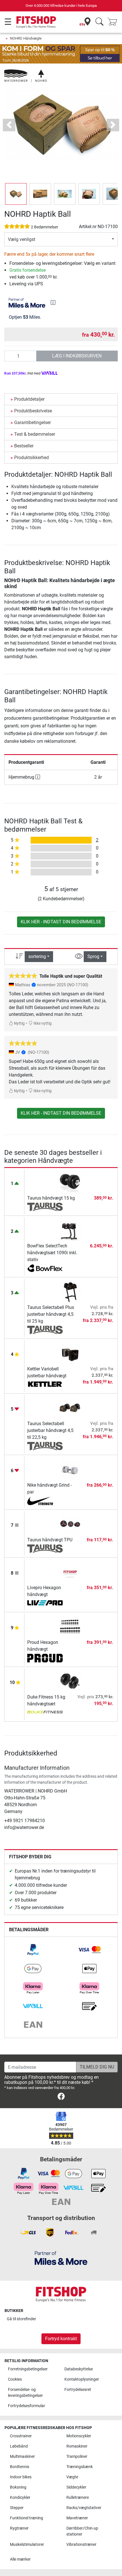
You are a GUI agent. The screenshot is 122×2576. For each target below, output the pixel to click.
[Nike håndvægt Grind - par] (70, 1470)
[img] (53, 302)
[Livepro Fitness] (45, 1603)
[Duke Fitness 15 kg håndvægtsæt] (70, 1682)
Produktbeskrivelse (33, 411)
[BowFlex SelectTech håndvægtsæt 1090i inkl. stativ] (70, 1230)
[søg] (99, 22)
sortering (37, 956)
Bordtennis (20, 2467)
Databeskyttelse (79, 2369)
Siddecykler (76, 2487)
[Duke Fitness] (45, 1713)
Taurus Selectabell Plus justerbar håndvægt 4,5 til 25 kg (51, 1314)
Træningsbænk (80, 2467)
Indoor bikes (21, 2477)
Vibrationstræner (81, 2545)
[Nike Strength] (45, 1501)
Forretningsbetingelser (28, 2369)
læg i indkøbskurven (77, 356)
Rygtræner (19, 2528)
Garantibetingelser (32, 422)
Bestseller (24, 446)
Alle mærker (20, 2559)
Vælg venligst (22, 239)
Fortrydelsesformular (27, 2406)
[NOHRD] (26, 76)
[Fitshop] (36, 22)
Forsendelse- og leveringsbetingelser (25, 2393)
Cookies (15, 2379)
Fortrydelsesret (78, 2390)
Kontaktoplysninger (82, 2379)
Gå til (21, 2319)
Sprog (93, 956)
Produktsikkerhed (31, 458)
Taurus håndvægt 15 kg (51, 1198)
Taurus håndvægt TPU (50, 1540)
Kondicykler (20, 2498)
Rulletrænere (78, 2498)
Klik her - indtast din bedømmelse (61, 922)
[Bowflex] (45, 1268)
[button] (16, 194)
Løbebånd (19, 2446)
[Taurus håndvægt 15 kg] (70, 1183)
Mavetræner (77, 2518)
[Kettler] (45, 1385)
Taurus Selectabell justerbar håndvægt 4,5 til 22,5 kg (50, 1430)
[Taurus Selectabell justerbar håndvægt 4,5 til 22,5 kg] (70, 1408)
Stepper (17, 2508)
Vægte (72, 2477)
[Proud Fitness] (45, 1658)
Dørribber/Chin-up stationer (82, 2531)
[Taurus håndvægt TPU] (70, 1524)
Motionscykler (79, 2436)
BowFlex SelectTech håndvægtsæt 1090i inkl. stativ (52, 1253)
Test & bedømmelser (35, 434)
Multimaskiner (22, 2457)
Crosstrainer (21, 2436)
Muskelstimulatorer (27, 2545)
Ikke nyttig (42, 1023)
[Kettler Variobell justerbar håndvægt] (70, 1354)
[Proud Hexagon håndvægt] (70, 1627)
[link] (33, 1950)
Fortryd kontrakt (61, 2339)
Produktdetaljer (29, 399)
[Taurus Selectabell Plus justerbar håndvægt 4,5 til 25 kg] (70, 1292)
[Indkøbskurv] (114, 22)
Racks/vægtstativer (84, 2508)
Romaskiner (77, 2446)
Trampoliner (77, 2457)
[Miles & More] (61, 2258)
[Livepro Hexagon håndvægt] (70, 1572)
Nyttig (19, 1023)
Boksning (18, 2487)
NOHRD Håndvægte (26, 38)
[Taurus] (45, 1207)
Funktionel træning (27, 2518)
